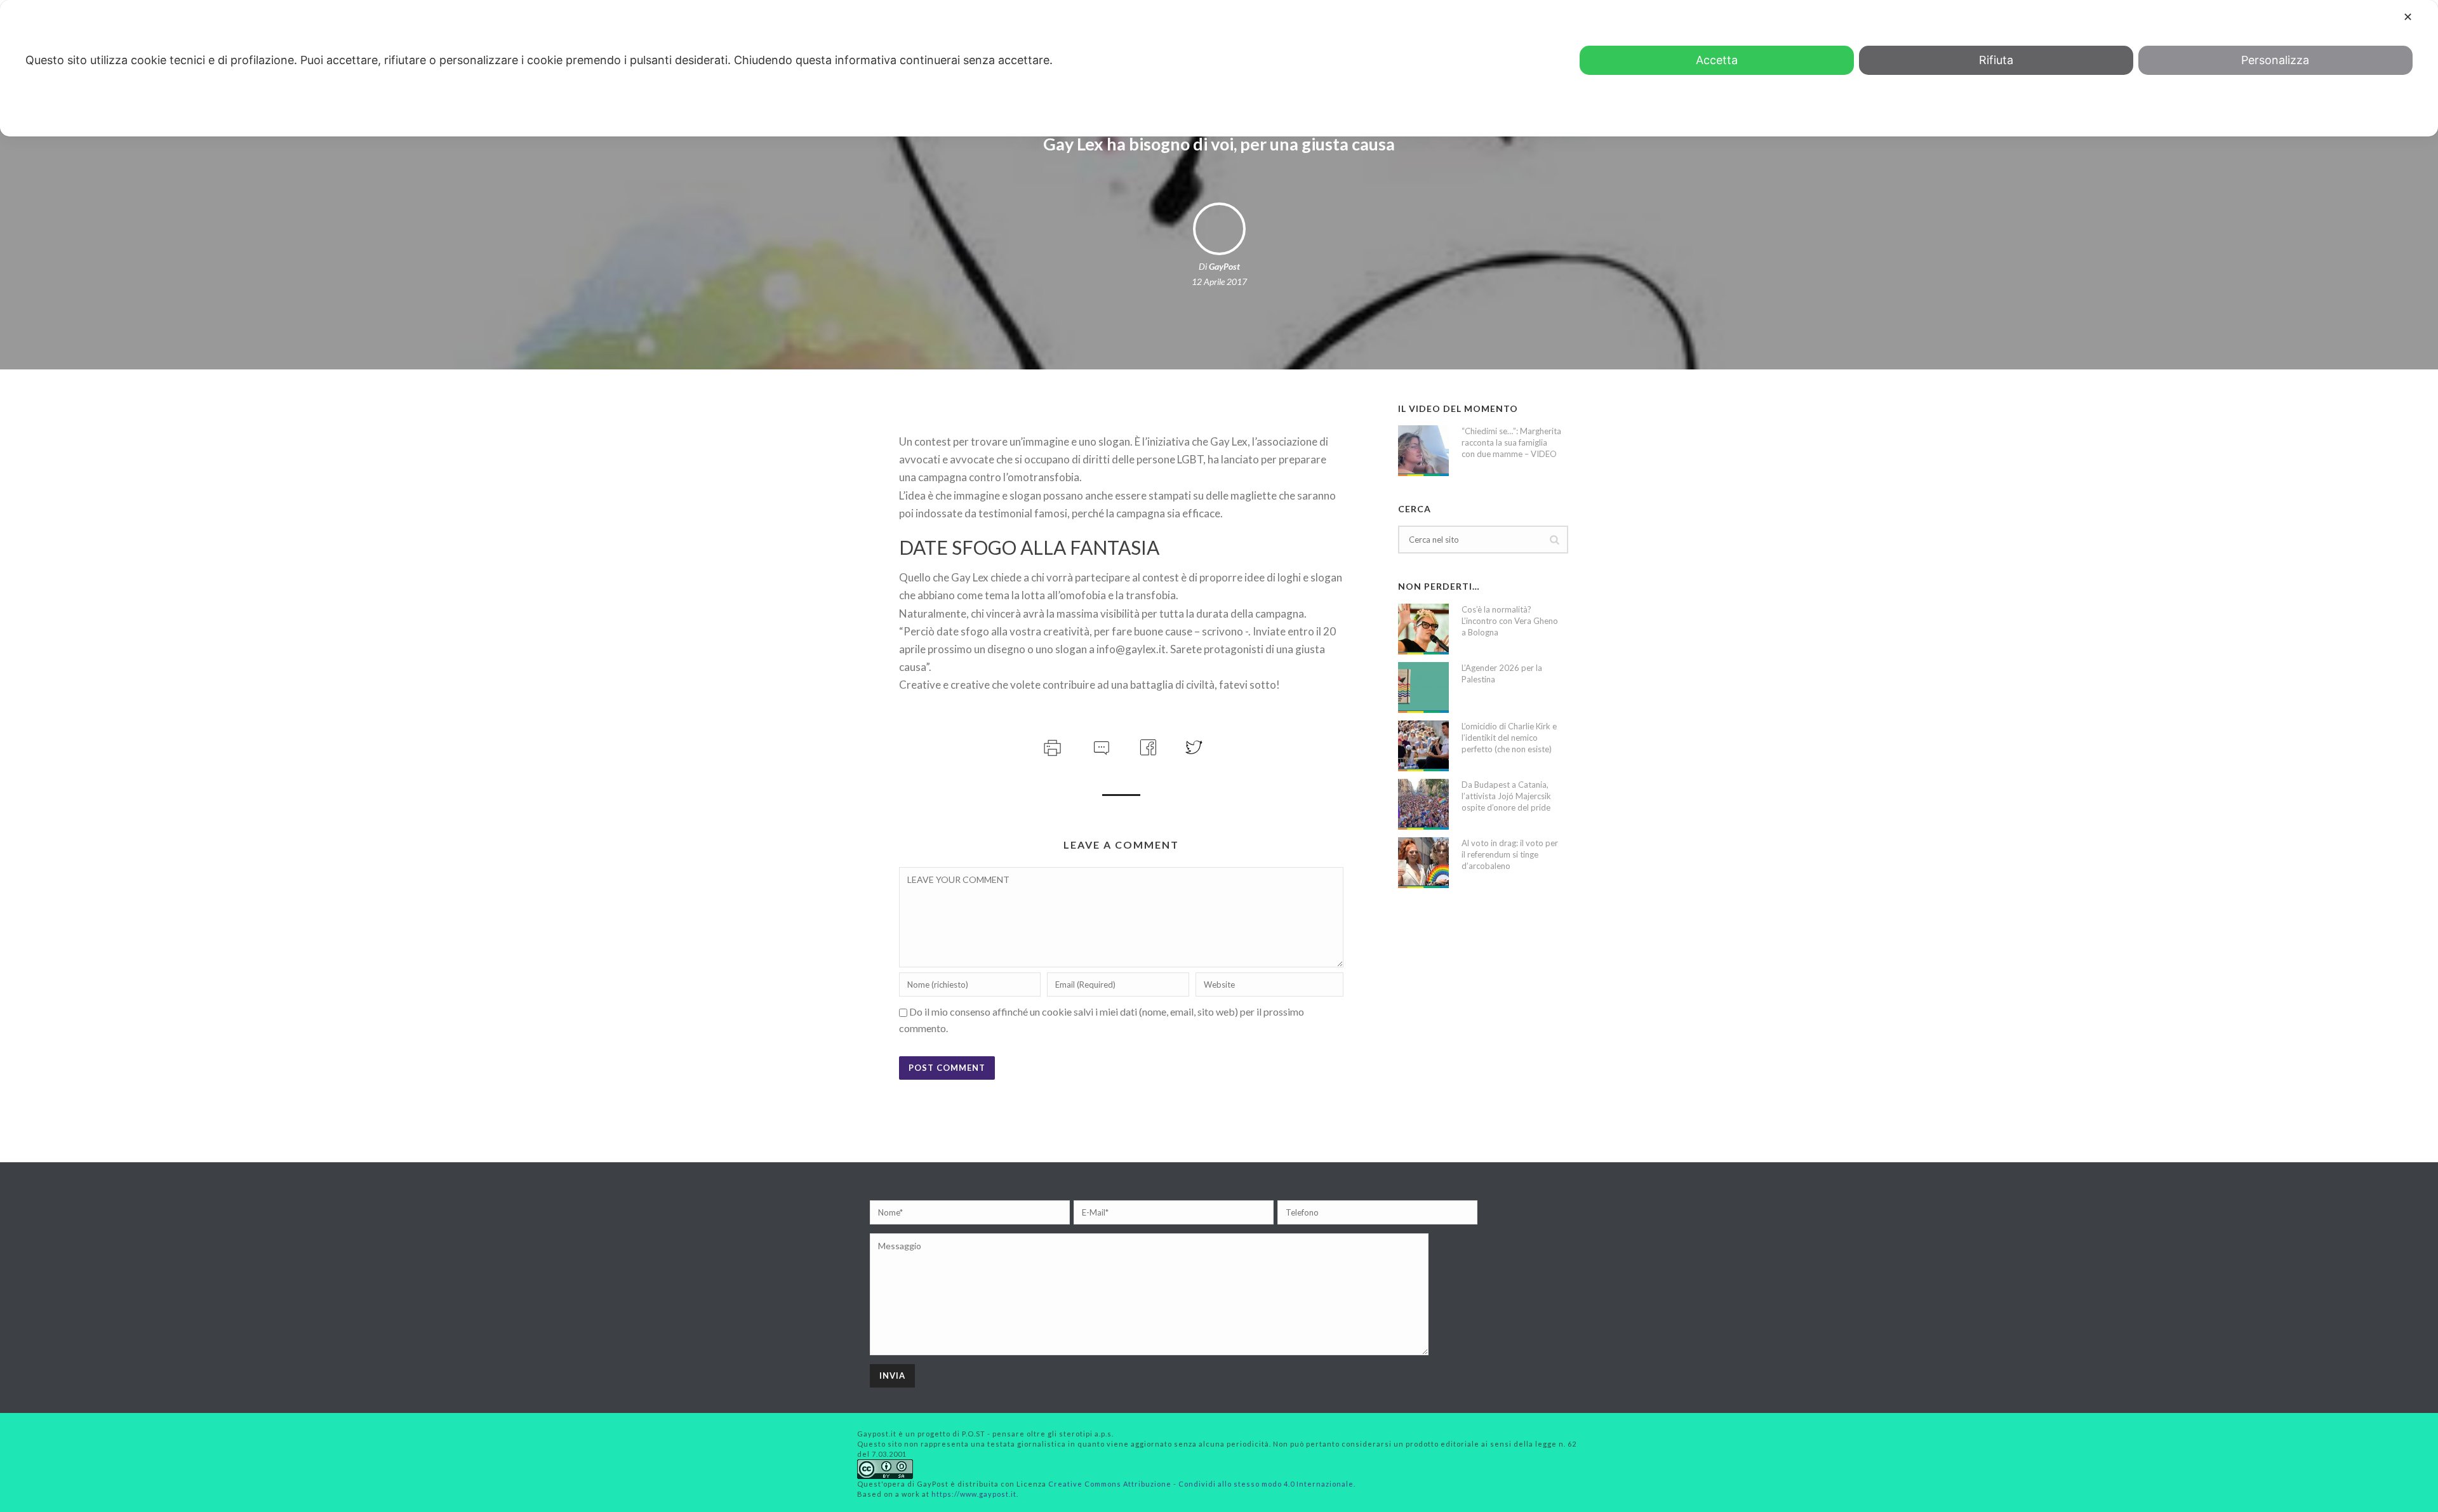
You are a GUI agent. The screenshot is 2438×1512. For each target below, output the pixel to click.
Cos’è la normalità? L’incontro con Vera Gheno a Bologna (1510, 621)
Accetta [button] (1717, 60)
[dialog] (1219, 68)
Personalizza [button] (2275, 60)
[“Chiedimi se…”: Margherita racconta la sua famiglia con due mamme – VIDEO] (1423, 451)
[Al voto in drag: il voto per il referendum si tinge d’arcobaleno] (1423, 863)
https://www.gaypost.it (974, 1494)
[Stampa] (1051, 746)
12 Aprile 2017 (1219, 282)
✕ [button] (2408, 17)
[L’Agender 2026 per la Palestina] (1423, 687)
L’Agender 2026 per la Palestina (1502, 673)
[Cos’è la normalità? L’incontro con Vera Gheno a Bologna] (1423, 629)
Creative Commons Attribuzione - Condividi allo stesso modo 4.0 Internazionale (1201, 1484)
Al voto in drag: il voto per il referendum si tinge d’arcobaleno (1510, 854)
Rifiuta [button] (1996, 60)
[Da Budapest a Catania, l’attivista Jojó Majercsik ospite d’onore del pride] (1423, 804)
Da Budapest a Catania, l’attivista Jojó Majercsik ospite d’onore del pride (1506, 796)
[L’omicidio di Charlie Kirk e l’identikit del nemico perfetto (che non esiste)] (1423, 746)
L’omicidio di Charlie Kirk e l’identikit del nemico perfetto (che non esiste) (1509, 738)
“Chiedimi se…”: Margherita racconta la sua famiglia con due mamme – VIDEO (1511, 442)
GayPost (1224, 266)
